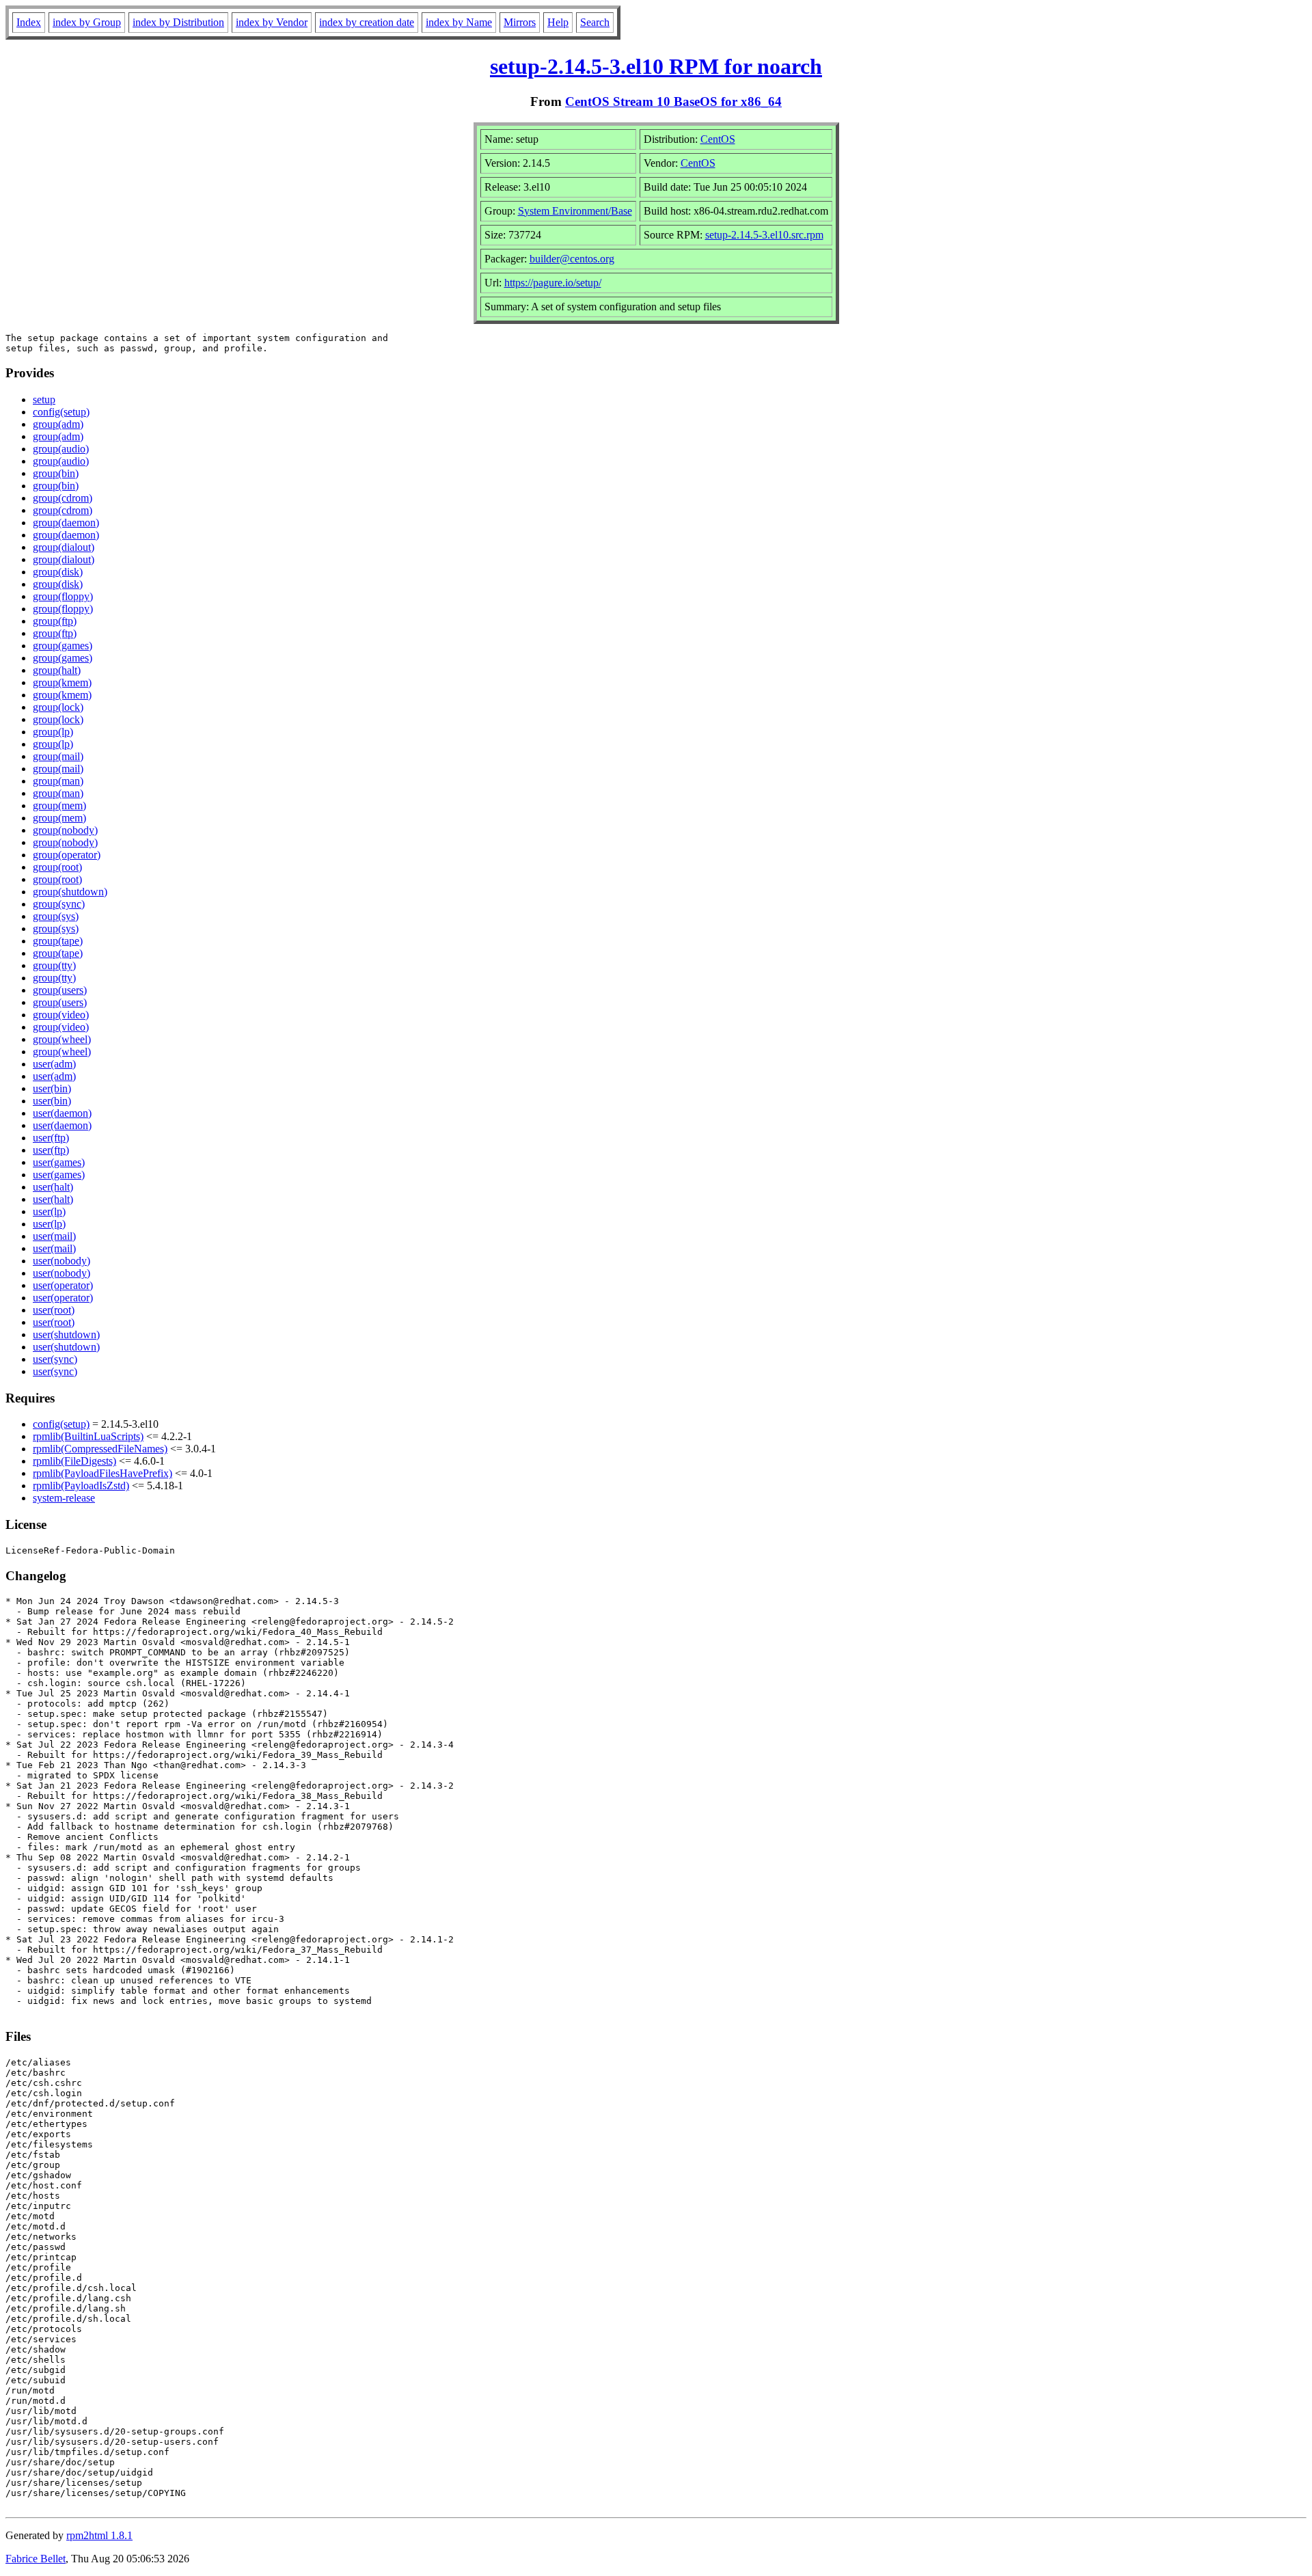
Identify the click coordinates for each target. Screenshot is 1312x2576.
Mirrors (520, 22)
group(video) (61, 1015)
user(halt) (53, 1187)
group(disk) (58, 572)
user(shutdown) (66, 1334)
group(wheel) (62, 1039)
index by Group (87, 22)
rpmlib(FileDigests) (74, 1461)
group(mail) (58, 756)
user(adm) (54, 1064)
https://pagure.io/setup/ (553, 283)
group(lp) (53, 732)
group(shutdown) (70, 892)
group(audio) (61, 449)
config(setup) (61, 412)
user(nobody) (61, 1261)
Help (558, 22)
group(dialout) (64, 547)
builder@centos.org (572, 259)
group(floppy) (63, 596)
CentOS (718, 139)
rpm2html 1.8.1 (99, 2535)
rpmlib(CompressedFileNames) (100, 1449)
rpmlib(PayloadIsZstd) (81, 1486)
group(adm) (58, 424)
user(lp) (49, 1211)
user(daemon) (62, 1113)
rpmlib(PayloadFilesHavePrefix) (102, 1473)
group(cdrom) (63, 498)
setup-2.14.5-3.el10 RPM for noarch (656, 66)
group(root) (57, 867)
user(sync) (55, 1359)
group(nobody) (65, 830)
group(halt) (57, 670)
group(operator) (67, 855)
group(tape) (58, 941)
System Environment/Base (575, 211)
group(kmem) (62, 682)
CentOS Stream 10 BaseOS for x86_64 (673, 101)
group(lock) (58, 707)
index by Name (459, 22)
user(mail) (54, 1236)
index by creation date (367, 22)
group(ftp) (55, 621)
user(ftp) (51, 1138)
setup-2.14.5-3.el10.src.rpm (764, 235)
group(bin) (56, 473)
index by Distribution (178, 22)
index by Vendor (272, 22)
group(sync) (59, 904)
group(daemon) (66, 523)
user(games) (59, 1162)
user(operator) (63, 1285)
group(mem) (59, 805)
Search (595, 22)
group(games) (63, 646)
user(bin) (52, 1088)
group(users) (60, 990)
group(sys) (56, 916)
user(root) (54, 1310)
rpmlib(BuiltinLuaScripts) (88, 1436)
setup (44, 399)
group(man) (58, 781)
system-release (64, 1498)
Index (29, 22)
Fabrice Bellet (36, 2559)
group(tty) (54, 965)
